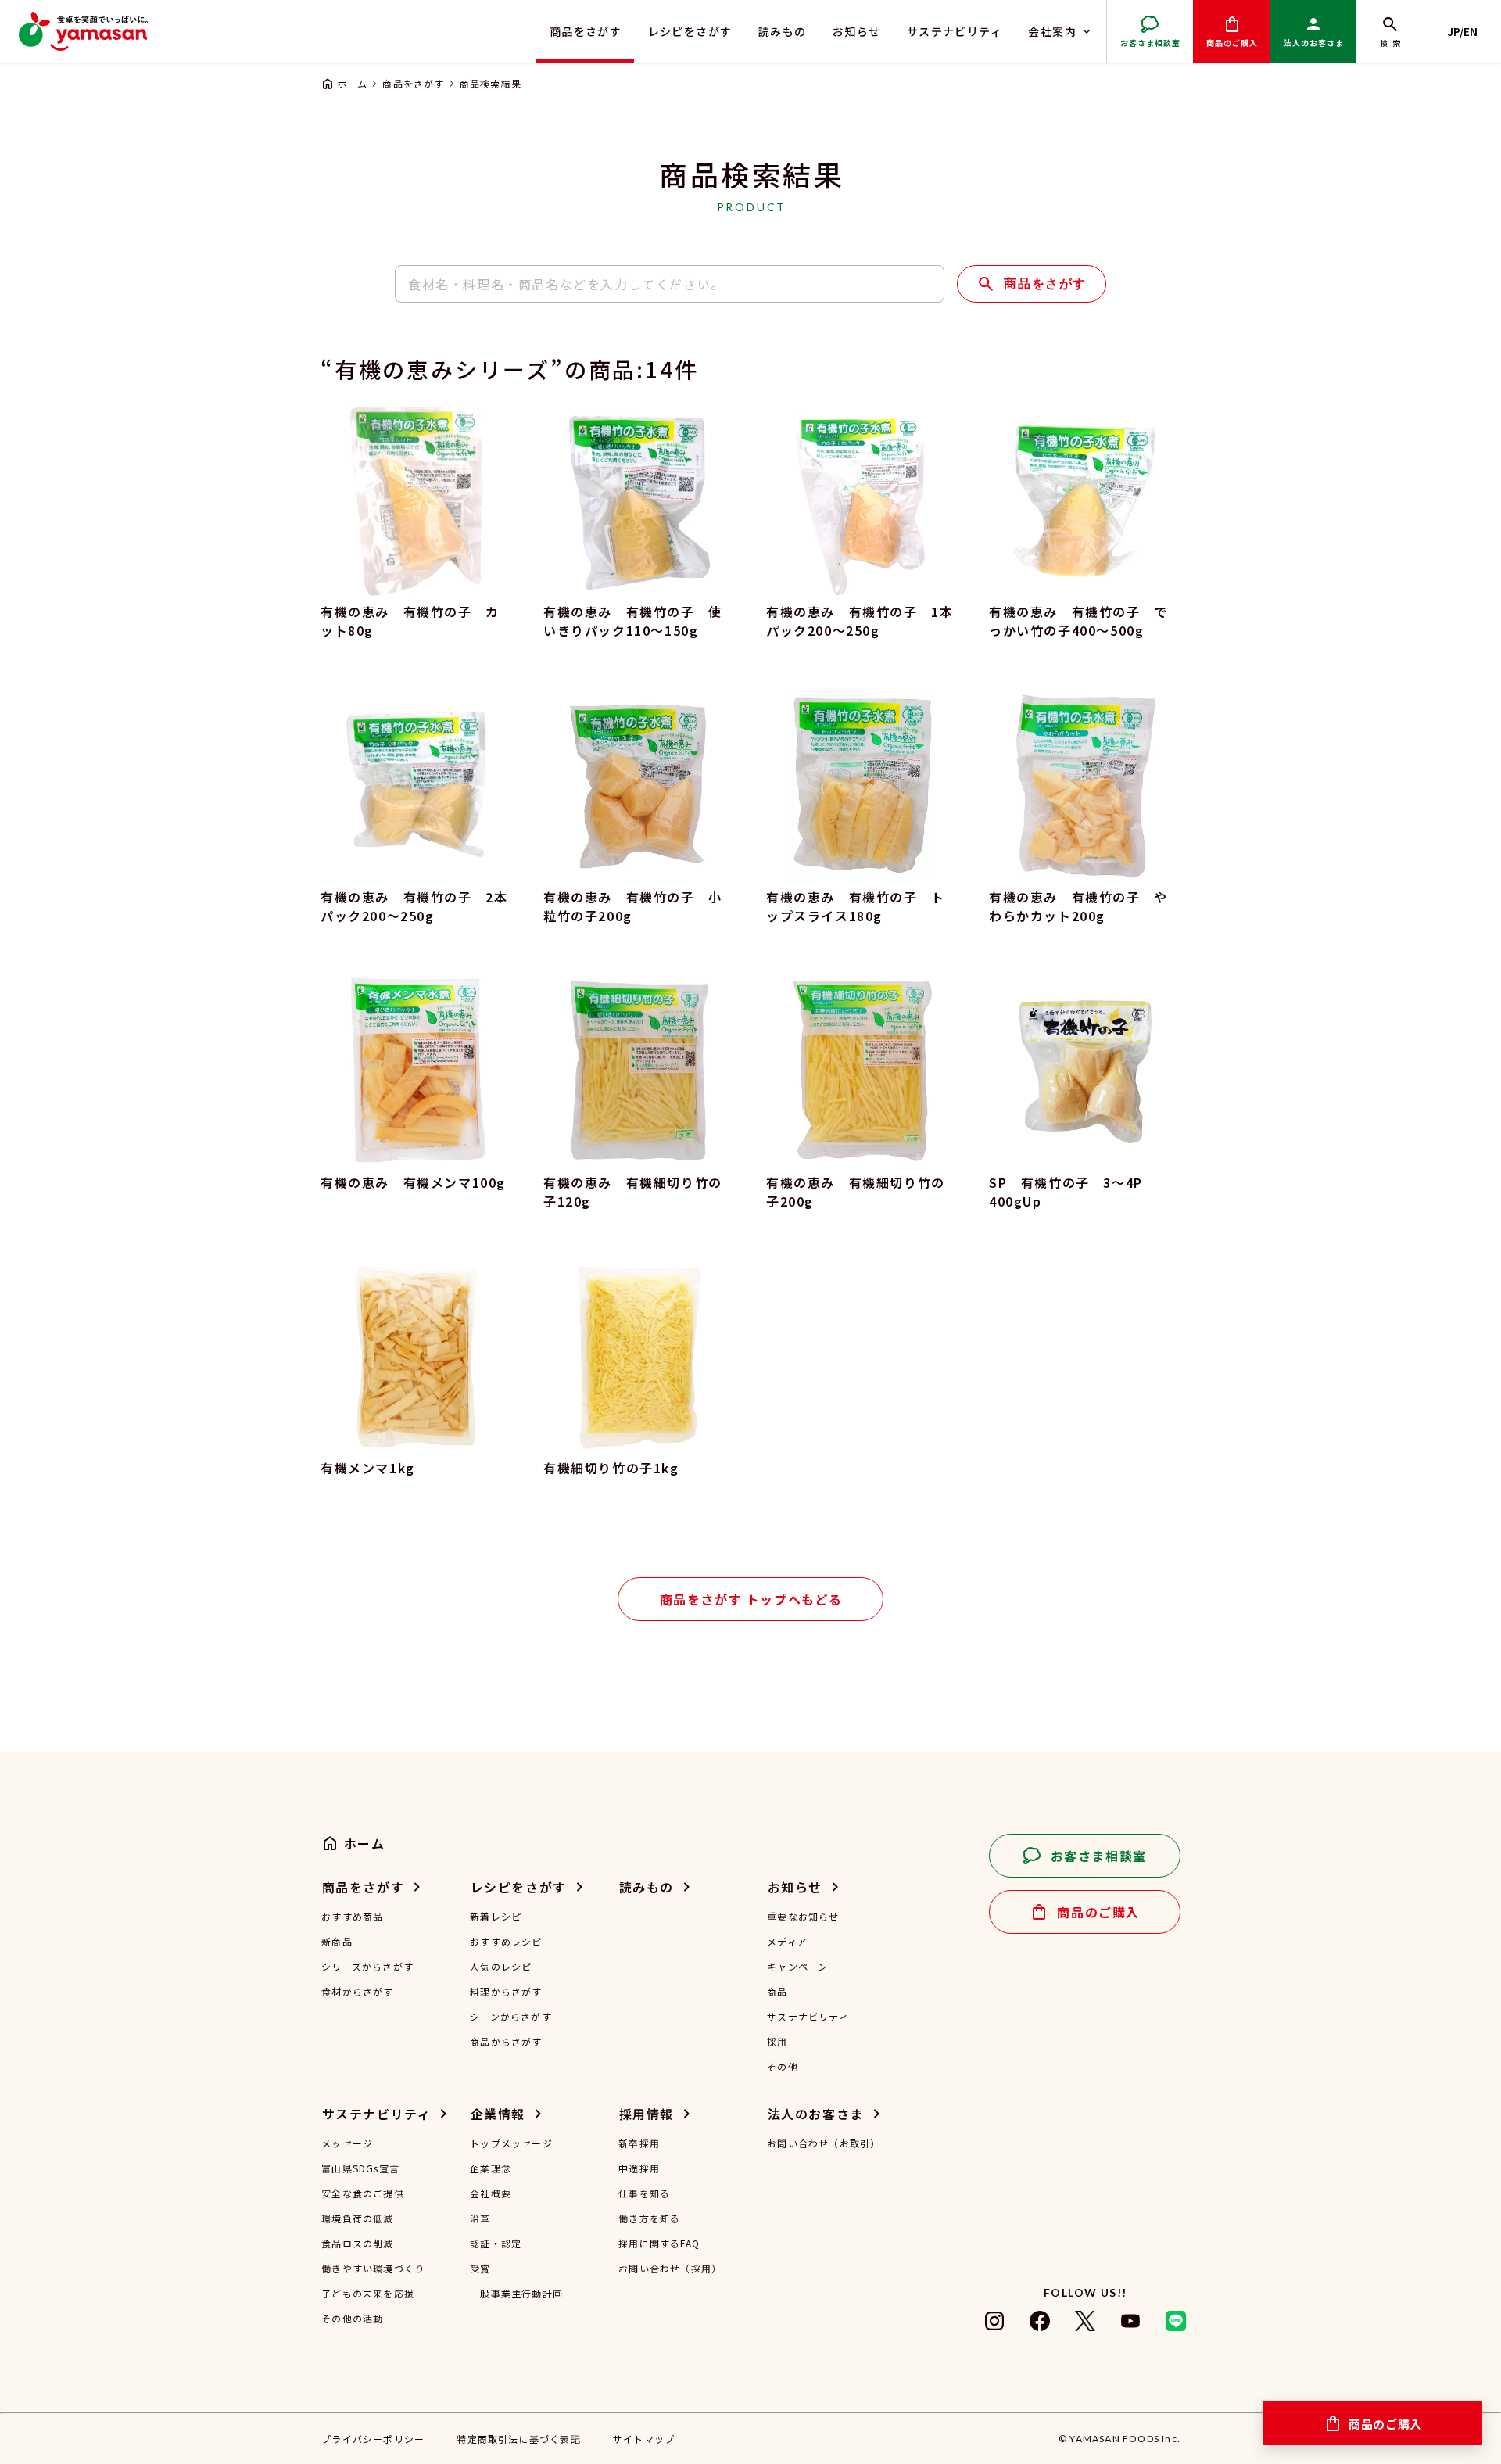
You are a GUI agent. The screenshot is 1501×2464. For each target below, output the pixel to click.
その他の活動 (352, 2319)
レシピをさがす (690, 31)
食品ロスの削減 (357, 2243)
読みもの (783, 31)
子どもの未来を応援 (368, 2294)
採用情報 (647, 2114)
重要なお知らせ (803, 1917)
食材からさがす (357, 1992)
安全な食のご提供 (363, 2193)
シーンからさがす (511, 2017)
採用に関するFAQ (659, 2243)
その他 (783, 2067)
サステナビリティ (955, 31)
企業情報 (498, 2114)
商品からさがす (506, 2042)
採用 (777, 2042)
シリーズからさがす (367, 1967)
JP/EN (1462, 31)
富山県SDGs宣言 (360, 2168)
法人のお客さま (1314, 43)
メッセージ (347, 2143)
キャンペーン (797, 1967)
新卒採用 (639, 2143)
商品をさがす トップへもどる (751, 1599)
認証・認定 (496, 2243)
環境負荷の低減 (357, 2218)
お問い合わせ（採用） (670, 2269)
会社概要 (491, 2193)
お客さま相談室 (1150, 43)
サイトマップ (644, 2439)
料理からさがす (506, 1992)
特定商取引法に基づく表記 (518, 2439)
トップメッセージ (511, 2143)
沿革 (480, 2218)
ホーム (352, 83)
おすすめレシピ (506, 1942)
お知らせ (857, 31)
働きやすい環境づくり (373, 2269)
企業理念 (491, 2168)
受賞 (480, 2269)
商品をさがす (586, 31)
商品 (777, 1992)
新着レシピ (496, 1917)
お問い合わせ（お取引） (824, 2143)
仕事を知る (644, 2193)
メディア (787, 1942)
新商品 (337, 1942)
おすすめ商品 (352, 1917)
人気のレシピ (501, 1967)
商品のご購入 (1232, 43)
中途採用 (639, 2168)
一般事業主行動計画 (516, 2294)
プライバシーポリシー (373, 2439)
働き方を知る (649, 2218)
